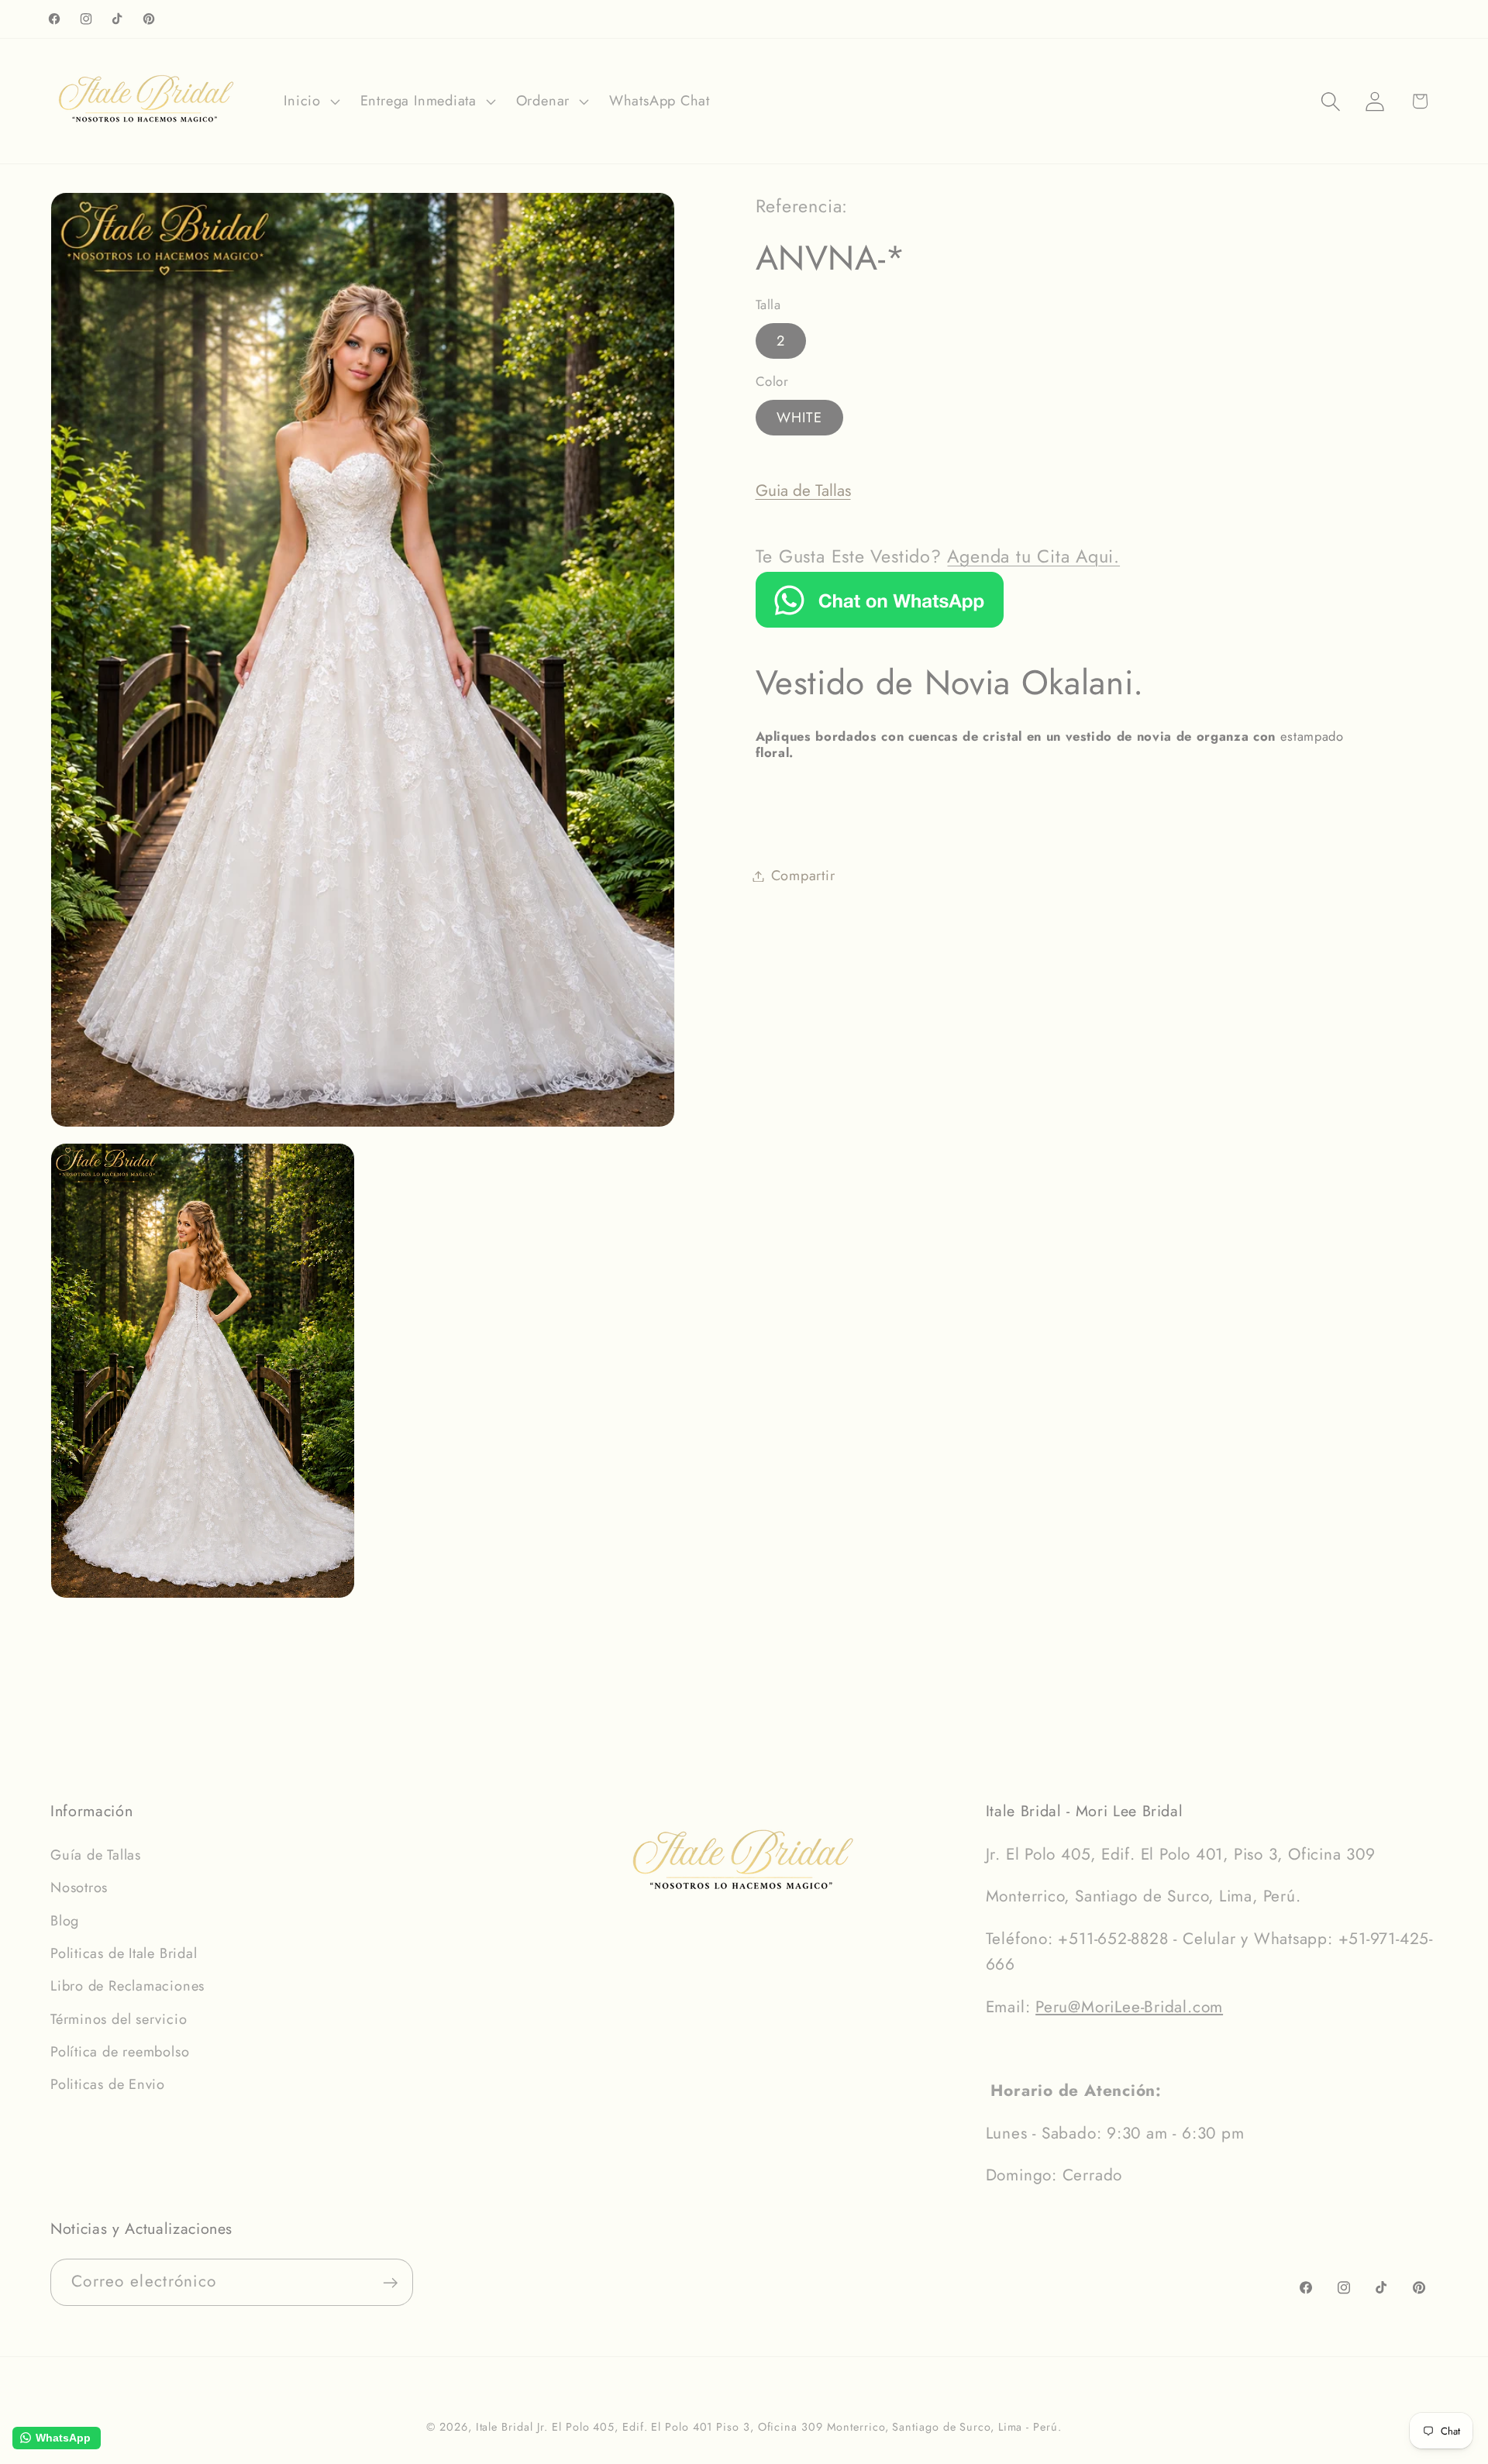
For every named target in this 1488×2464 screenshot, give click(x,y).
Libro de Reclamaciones (127, 1987)
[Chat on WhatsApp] (880, 622)
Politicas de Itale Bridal (124, 1953)
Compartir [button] (803, 876)
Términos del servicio (119, 2019)
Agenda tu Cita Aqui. (1033, 556)
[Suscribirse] (390, 2283)
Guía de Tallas (96, 1855)
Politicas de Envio (108, 2085)
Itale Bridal (505, 2427)
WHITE (800, 418)
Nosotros (79, 1888)
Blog (65, 1921)
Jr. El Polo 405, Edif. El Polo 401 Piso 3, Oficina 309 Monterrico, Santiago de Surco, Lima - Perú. (799, 2427)
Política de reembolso (120, 2052)
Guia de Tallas (803, 490)
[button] (310, 102)
